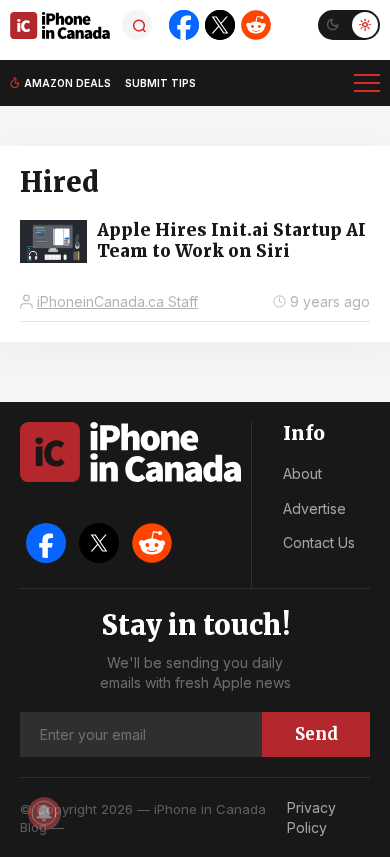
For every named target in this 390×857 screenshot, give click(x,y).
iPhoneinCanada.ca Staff (117, 301)
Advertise (314, 508)
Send (316, 734)
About (302, 473)
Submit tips (160, 83)
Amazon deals (67, 83)
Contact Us (319, 542)
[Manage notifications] (44, 813)
